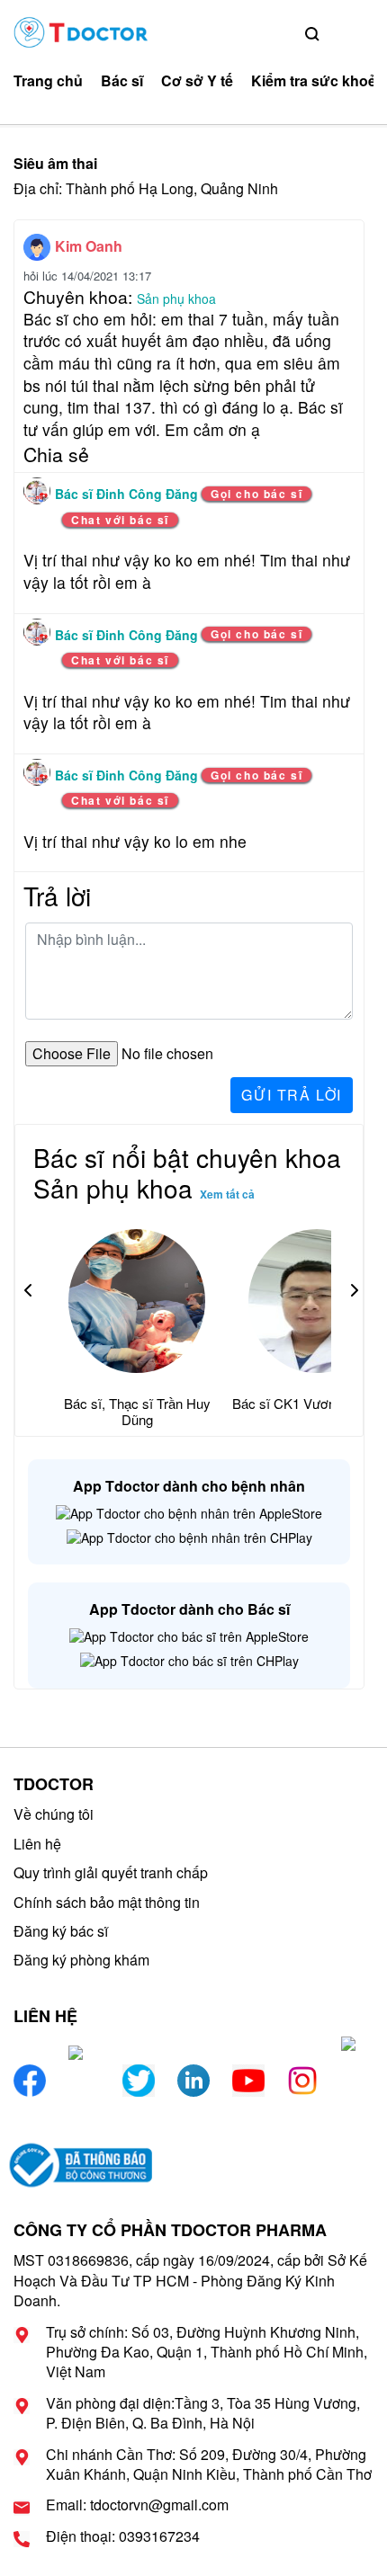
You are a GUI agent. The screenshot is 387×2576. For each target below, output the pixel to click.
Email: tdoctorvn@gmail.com (137, 2505)
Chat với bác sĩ (120, 520)
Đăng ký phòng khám (81, 1960)
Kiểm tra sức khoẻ (314, 81)
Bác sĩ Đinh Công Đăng (128, 494)
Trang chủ (48, 81)
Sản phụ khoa (176, 299)
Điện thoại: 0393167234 (123, 2536)
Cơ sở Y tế (197, 81)
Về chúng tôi (54, 1814)
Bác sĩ (122, 81)
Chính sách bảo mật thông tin (107, 1902)
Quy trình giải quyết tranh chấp (111, 1872)
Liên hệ (37, 1844)
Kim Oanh (89, 246)
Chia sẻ (56, 454)
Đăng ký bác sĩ (61, 1931)
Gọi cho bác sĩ (256, 494)
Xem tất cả (227, 1194)
